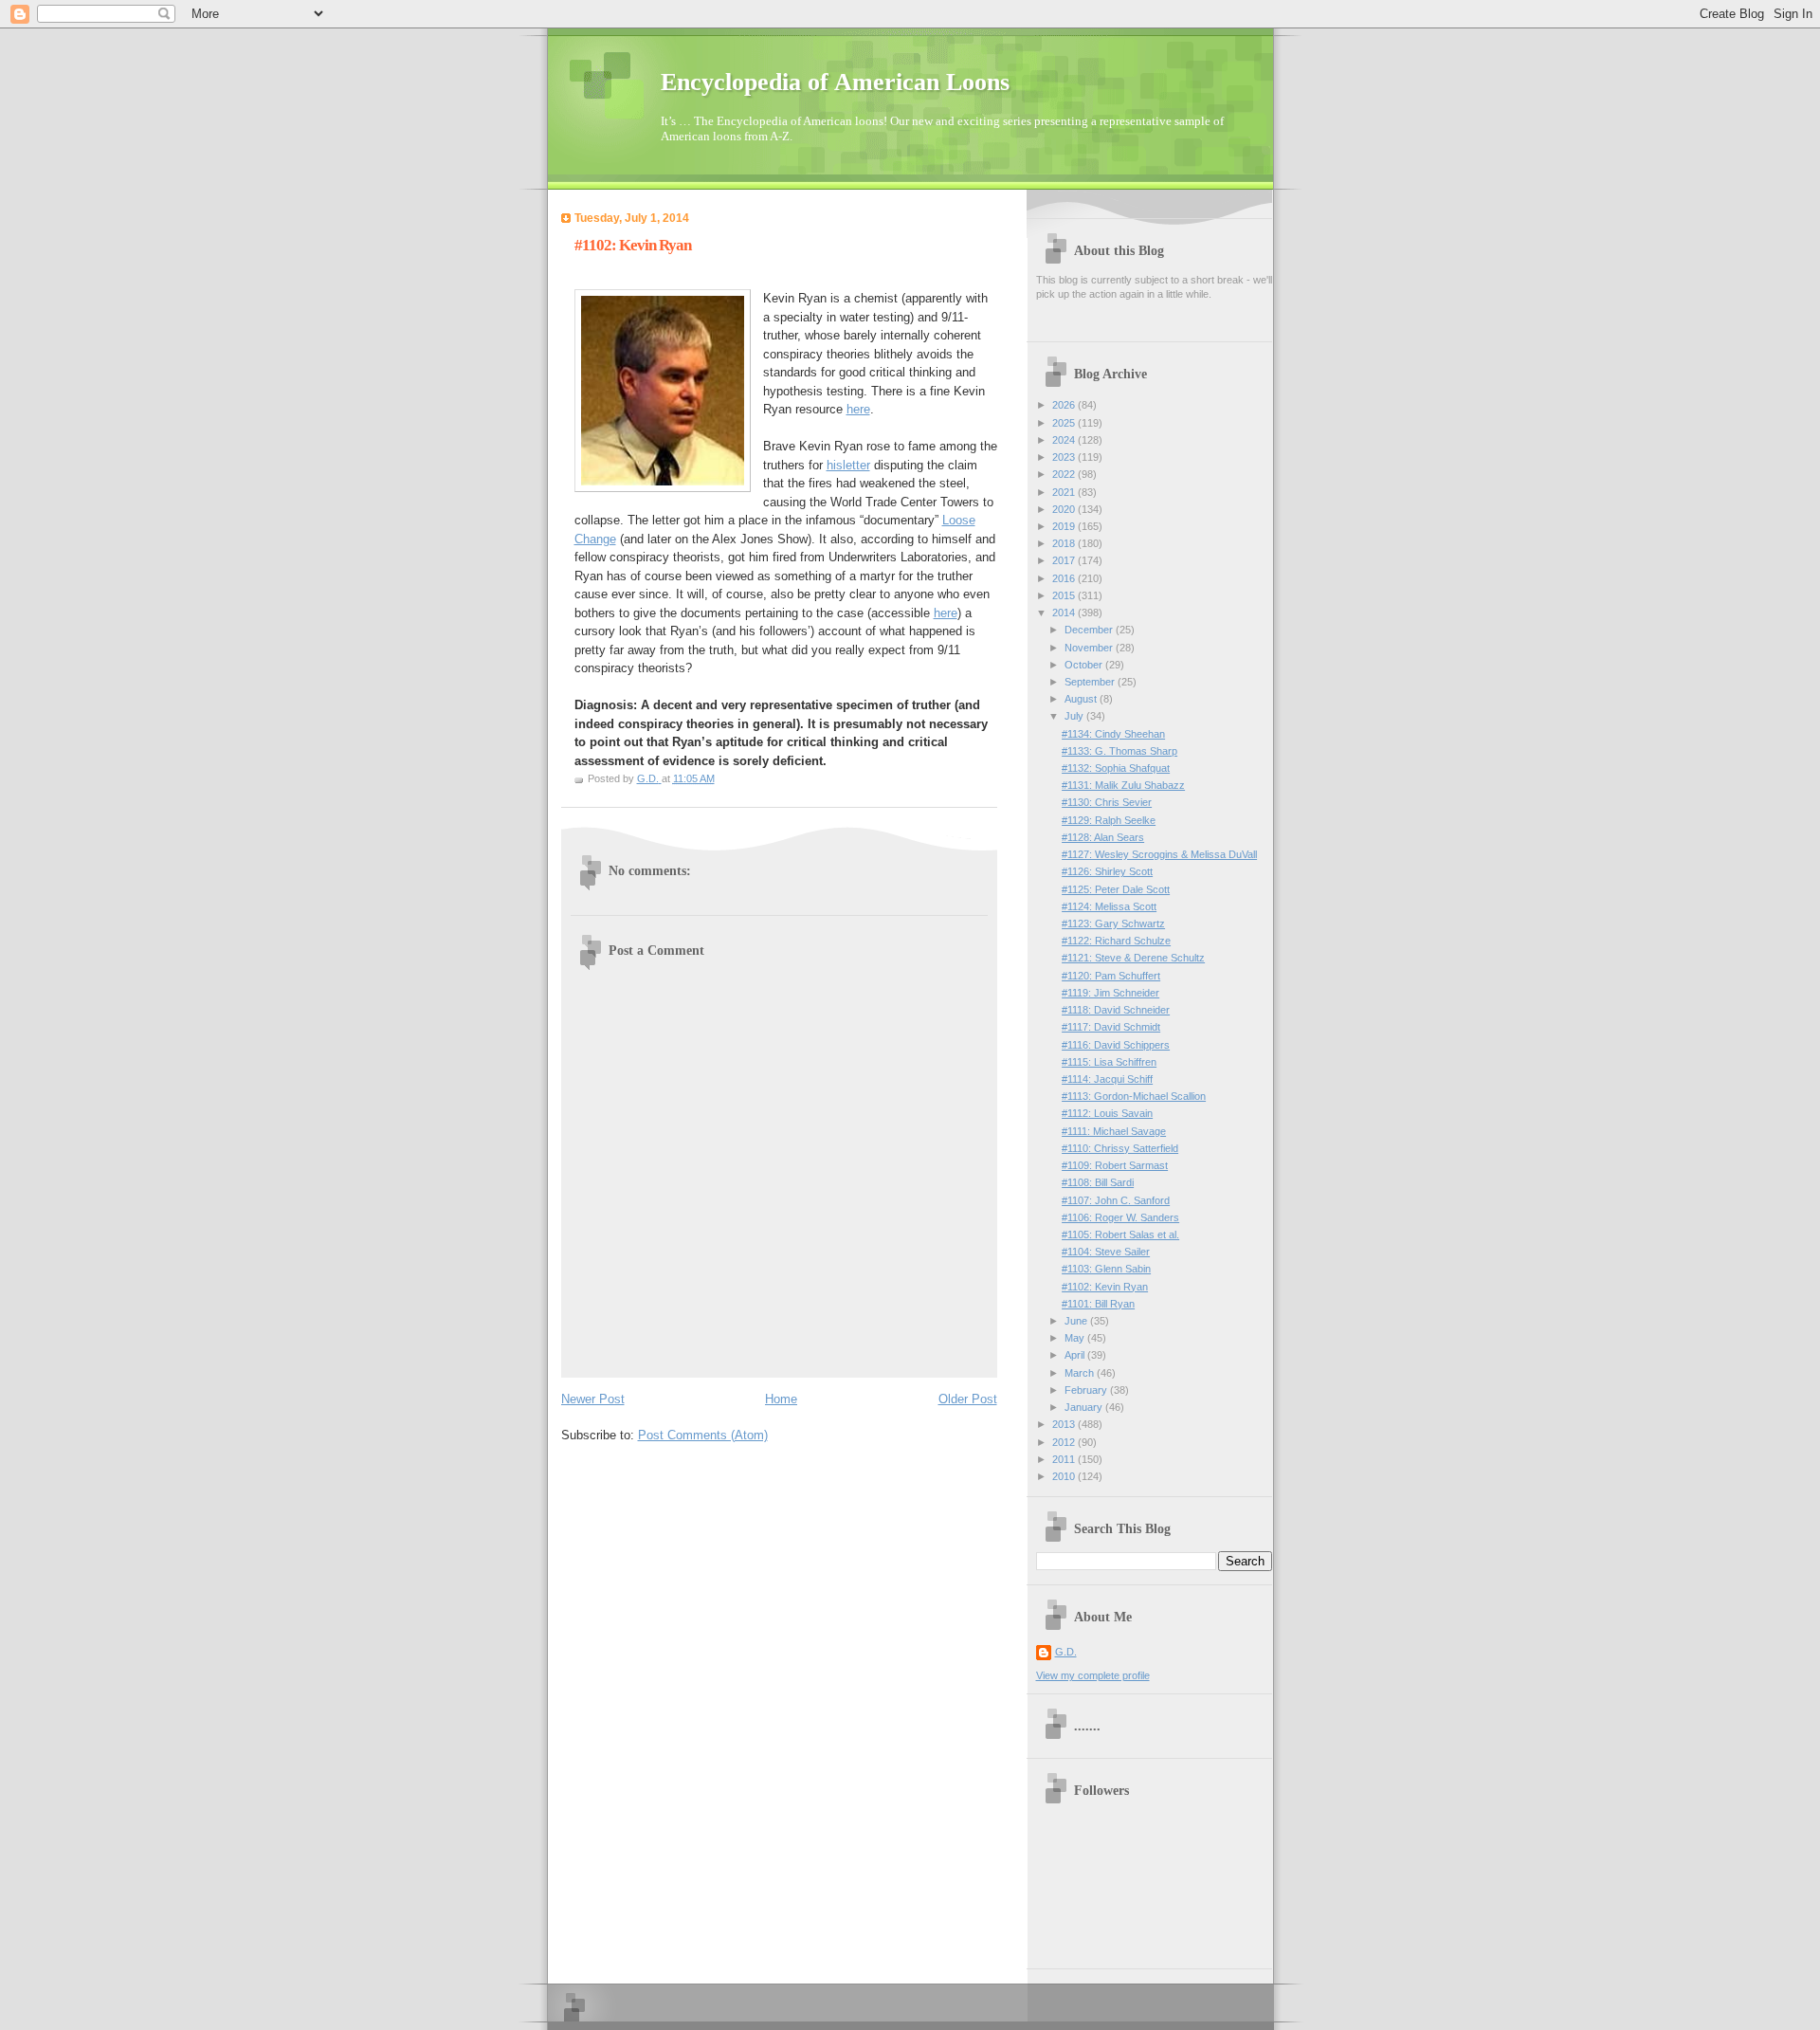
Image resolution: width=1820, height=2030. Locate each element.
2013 (1065, 1424)
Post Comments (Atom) (703, 1435)
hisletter (848, 465)
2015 (1065, 595)
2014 (1065, 613)
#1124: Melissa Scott (1109, 906)
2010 (1065, 1476)
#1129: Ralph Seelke (1109, 820)
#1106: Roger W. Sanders (1120, 1217)
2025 (1065, 423)
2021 (1065, 492)
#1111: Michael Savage (1114, 1131)
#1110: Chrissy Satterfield (1120, 1148)
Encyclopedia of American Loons (835, 82)
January (1085, 1407)
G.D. (1066, 1652)
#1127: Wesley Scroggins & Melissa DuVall (1159, 854)
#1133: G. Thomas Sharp (1119, 751)
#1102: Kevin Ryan (1105, 1287)
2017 (1065, 560)
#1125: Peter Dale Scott (1116, 889)
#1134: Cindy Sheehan (1113, 734)
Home (781, 1399)
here (858, 409)
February (1087, 1390)
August (1082, 699)
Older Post (968, 1399)
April (1076, 1355)
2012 (1065, 1442)
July (1075, 716)
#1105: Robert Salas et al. (1120, 1234)
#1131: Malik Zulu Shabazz (1123, 785)
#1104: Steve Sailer (1106, 1252)
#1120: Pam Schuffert (1111, 976)
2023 (1065, 457)
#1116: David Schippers (1116, 1045)
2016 (1065, 578)
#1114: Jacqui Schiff (1107, 1079)
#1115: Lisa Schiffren (1109, 1062)
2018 (1065, 543)
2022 (1065, 474)
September (1091, 682)
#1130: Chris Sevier (1107, 802)
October (1085, 665)
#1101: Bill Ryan (1098, 1304)
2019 (1065, 526)
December (1090, 630)
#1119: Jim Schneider (1110, 993)
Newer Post (593, 1399)
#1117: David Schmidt (1111, 1027)
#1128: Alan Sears (1103, 837)
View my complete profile (1093, 1675)
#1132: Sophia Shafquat (1116, 768)
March (1081, 1373)
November (1090, 648)
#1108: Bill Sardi (1098, 1182)
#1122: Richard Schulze (1116, 941)
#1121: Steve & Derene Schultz (1133, 958)
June (1077, 1321)
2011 (1065, 1459)
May (1076, 1338)
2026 (1065, 405)
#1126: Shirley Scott (1107, 871)
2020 (1065, 509)
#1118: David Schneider (1116, 1010)
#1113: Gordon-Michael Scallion (1134, 1096)
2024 (1065, 440)
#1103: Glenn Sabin (1106, 1269)
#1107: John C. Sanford (1116, 1200)
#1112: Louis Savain (1107, 1113)
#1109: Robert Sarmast (1115, 1165)
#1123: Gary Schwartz (1113, 924)
